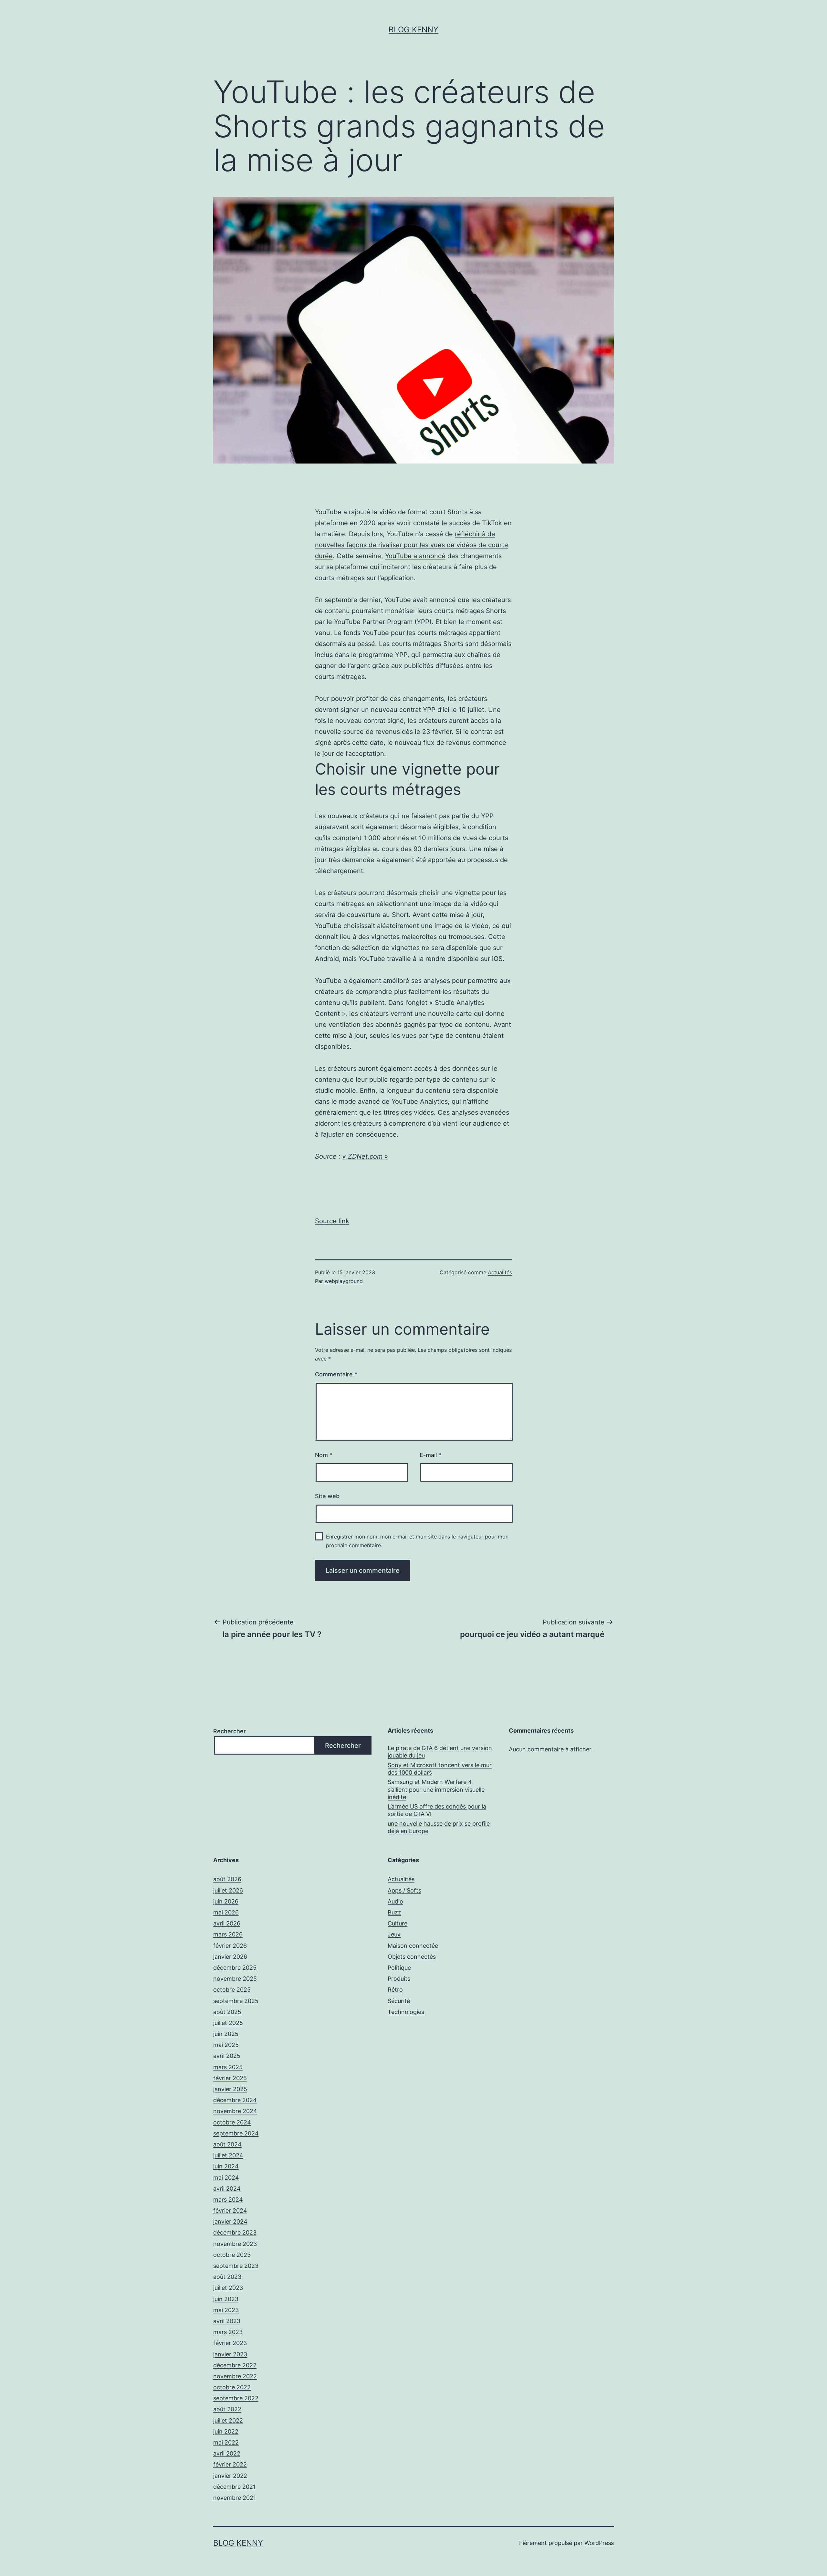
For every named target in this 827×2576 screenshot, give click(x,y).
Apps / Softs (404, 1890)
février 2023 (230, 2343)
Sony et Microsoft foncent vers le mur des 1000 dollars (440, 1769)
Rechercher (230, 1731)
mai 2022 (226, 2442)
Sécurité (399, 2001)
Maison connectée (413, 1946)
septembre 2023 (236, 2266)
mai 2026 (226, 1912)
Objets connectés (412, 1957)
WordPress (599, 2543)
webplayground (344, 1281)
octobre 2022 (232, 2387)
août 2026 (227, 1879)
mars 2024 (228, 2200)
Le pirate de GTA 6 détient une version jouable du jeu (440, 1752)
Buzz (394, 1912)
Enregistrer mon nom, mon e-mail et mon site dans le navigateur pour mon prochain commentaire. (417, 1541)
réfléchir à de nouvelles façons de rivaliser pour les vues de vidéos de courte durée (412, 545)
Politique (399, 1968)
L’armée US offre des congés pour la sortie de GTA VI (437, 1810)
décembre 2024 (235, 2100)
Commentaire (336, 1374)
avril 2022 (227, 2453)
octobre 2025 (232, 1990)
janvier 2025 (230, 2089)
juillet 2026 (228, 1890)
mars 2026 (228, 1934)
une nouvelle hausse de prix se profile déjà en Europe (439, 1827)
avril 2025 (227, 2056)
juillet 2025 (228, 2023)
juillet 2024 (228, 2155)
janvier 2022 (230, 2476)
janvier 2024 (230, 2221)
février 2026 (230, 1946)
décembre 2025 (235, 1968)
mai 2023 (226, 2310)
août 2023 (227, 2277)
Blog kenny (413, 30)
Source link (332, 1221)
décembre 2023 (235, 2232)
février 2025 (230, 2078)
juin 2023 (226, 2299)
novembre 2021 (235, 2498)
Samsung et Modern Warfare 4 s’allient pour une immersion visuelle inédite (436, 1789)
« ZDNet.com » (365, 1156)
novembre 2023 (235, 2244)
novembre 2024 (235, 2111)
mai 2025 (226, 2045)
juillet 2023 (228, 2288)
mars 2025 (228, 2067)
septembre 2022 (236, 2398)
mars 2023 (228, 2332)
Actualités (500, 1272)
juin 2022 (226, 2431)
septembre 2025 (236, 2001)
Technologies (406, 2012)
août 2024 (227, 2144)
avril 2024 (227, 2189)
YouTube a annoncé (415, 556)
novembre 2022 (235, 2376)
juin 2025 (226, 2034)
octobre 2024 (232, 2122)
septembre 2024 (236, 2133)
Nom (324, 1455)
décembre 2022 (235, 2365)
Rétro (395, 1990)
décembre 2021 (234, 2487)
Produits (399, 1979)
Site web (327, 1496)
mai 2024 (226, 2178)
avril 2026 (227, 1923)
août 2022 (227, 2409)
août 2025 (227, 2012)
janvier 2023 (230, 2354)
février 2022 (230, 2464)
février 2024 (230, 2211)
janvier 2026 (230, 1957)
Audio (395, 1901)
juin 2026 (226, 1901)
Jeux (394, 1934)
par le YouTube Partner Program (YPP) (373, 622)
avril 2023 (227, 2321)
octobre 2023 (232, 2255)
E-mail (430, 1455)
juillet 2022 (228, 2420)
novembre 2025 (235, 1979)
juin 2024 (226, 2166)
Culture (398, 1923)
